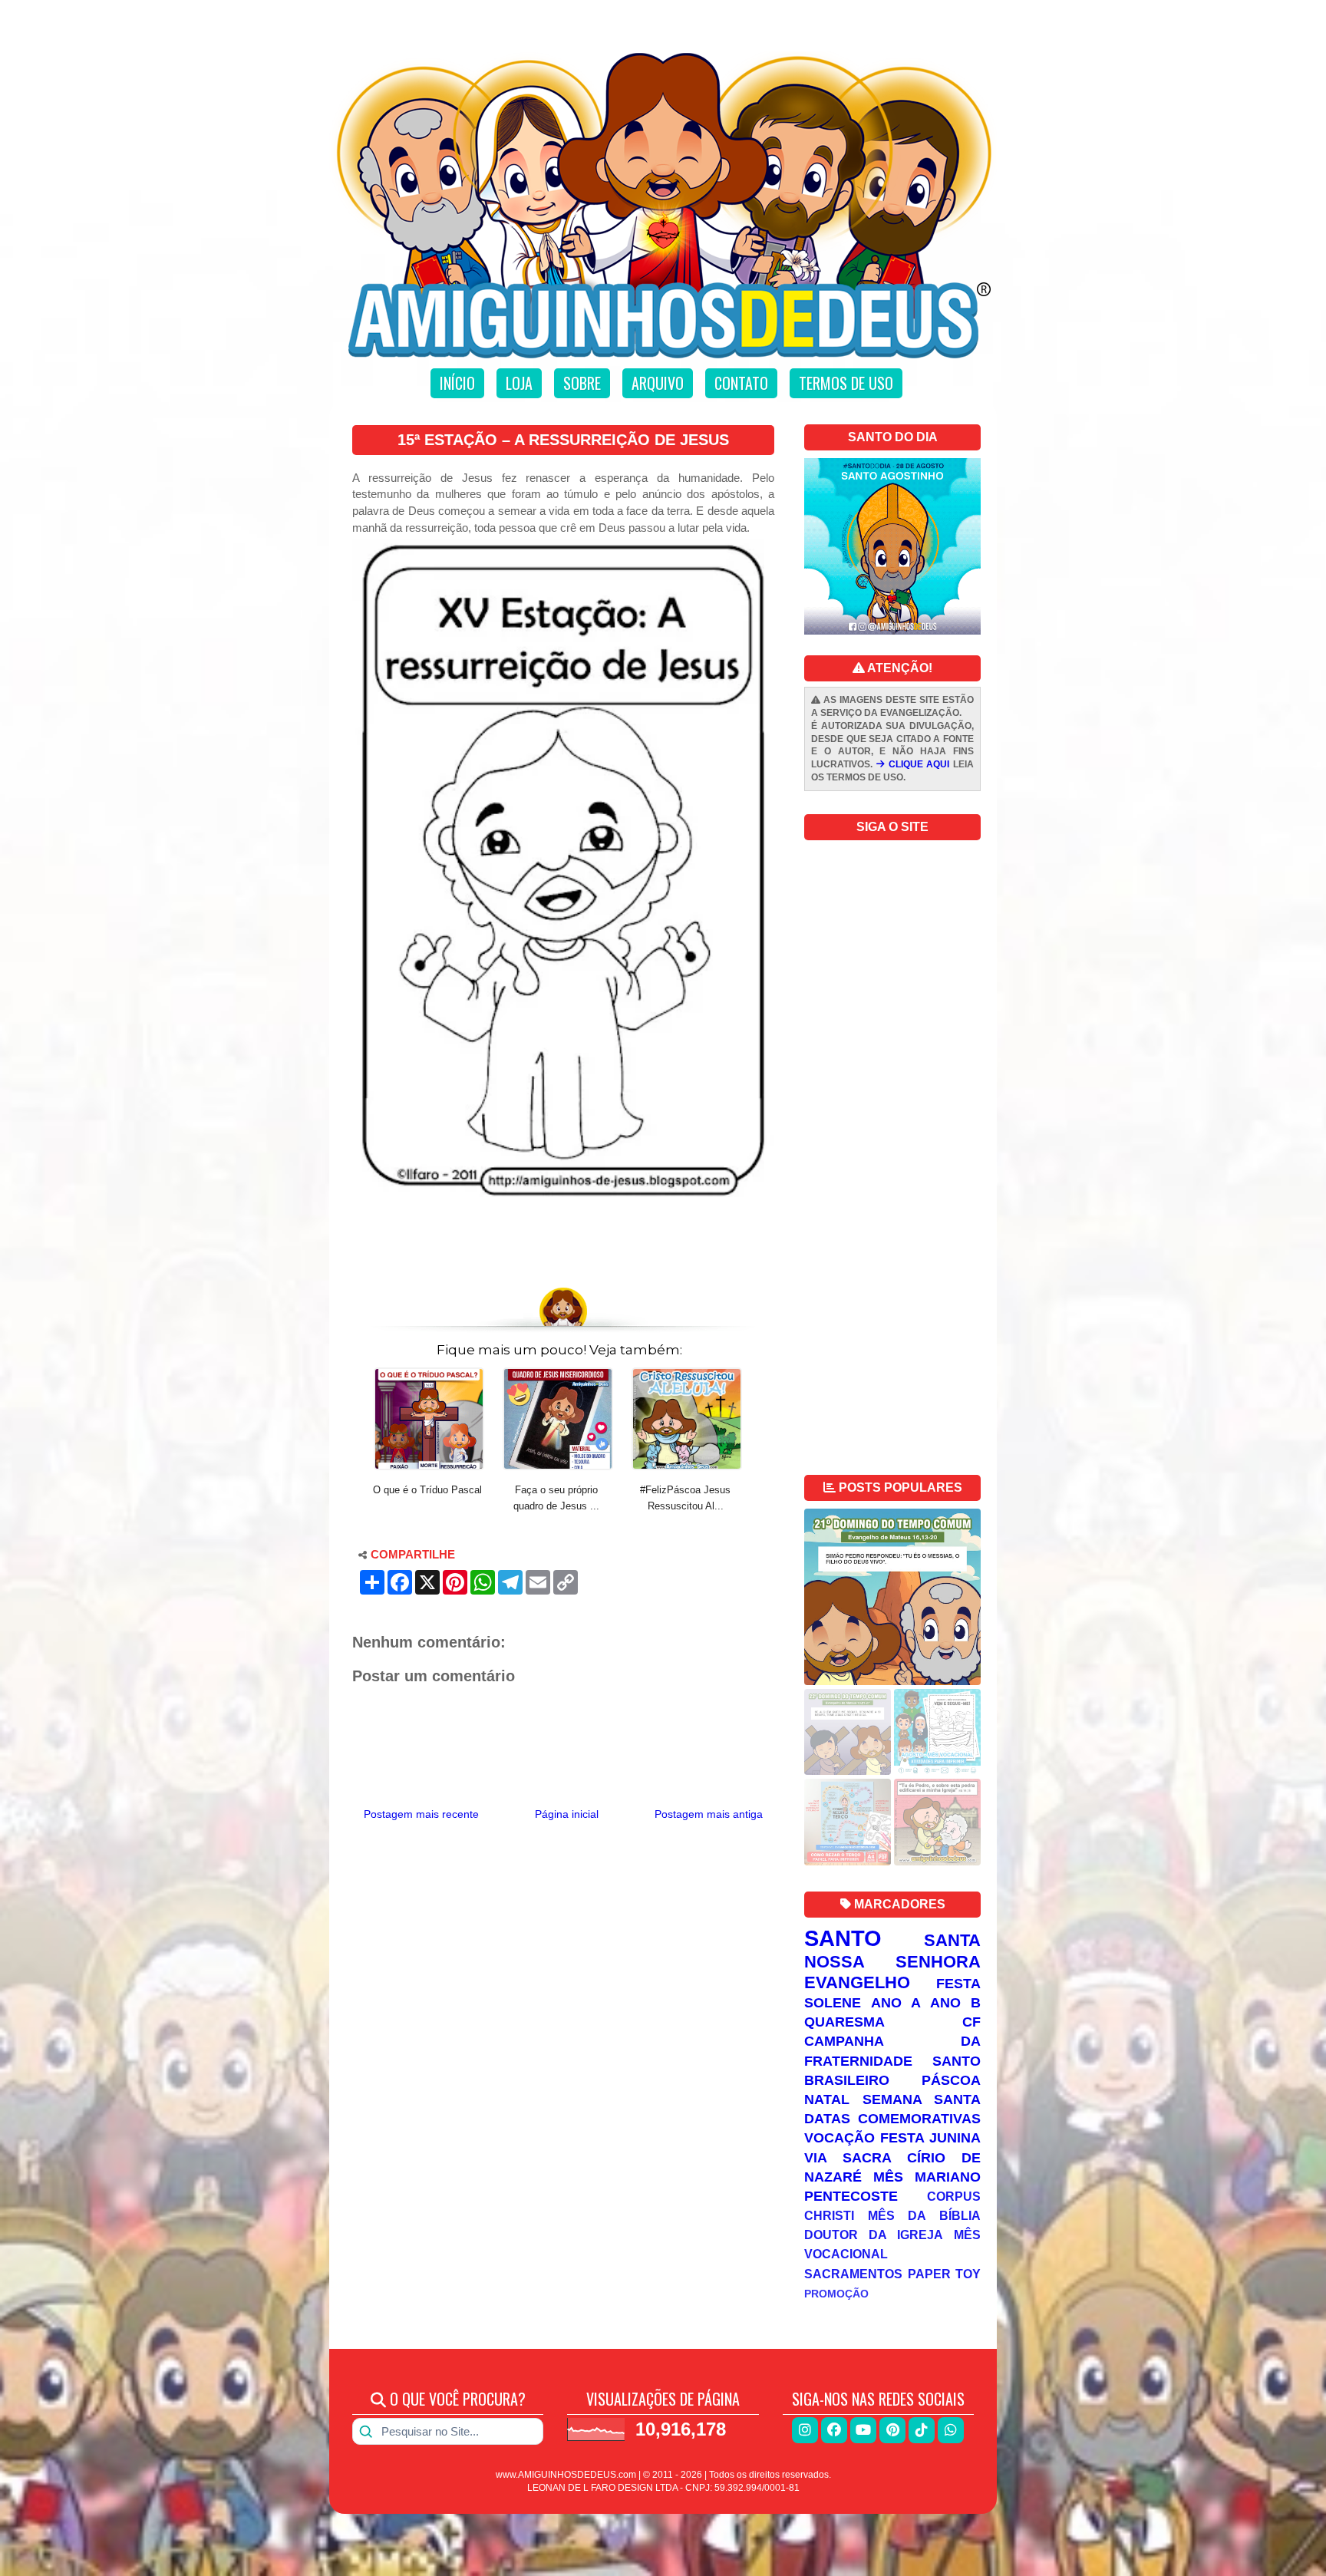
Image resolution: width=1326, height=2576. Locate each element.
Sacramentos (853, 2274)
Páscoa (951, 2080)
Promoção (836, 2294)
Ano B (955, 2003)
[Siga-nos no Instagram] (805, 2430)
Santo (843, 1938)
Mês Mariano (927, 2177)
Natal (827, 2099)
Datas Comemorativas (892, 2119)
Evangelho (857, 1982)
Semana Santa (922, 2099)
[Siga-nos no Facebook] (834, 2430)
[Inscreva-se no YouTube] (863, 2430)
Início (457, 383)
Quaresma (844, 2022)
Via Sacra (848, 2158)
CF (971, 2022)
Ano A (896, 2003)
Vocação (839, 2138)
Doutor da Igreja (874, 2235)
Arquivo (658, 383)
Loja (519, 383)
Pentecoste (851, 2196)
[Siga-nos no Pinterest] (892, 2430)
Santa (952, 1940)
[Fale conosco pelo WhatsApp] (951, 2430)
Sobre (582, 383)
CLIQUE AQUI (917, 764)
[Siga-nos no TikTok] (922, 2430)
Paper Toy (945, 2274)
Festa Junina (930, 2138)
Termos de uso (846, 383)
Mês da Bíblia (924, 2215)
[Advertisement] (563, 1235)
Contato (741, 383)
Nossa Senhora (892, 1962)
